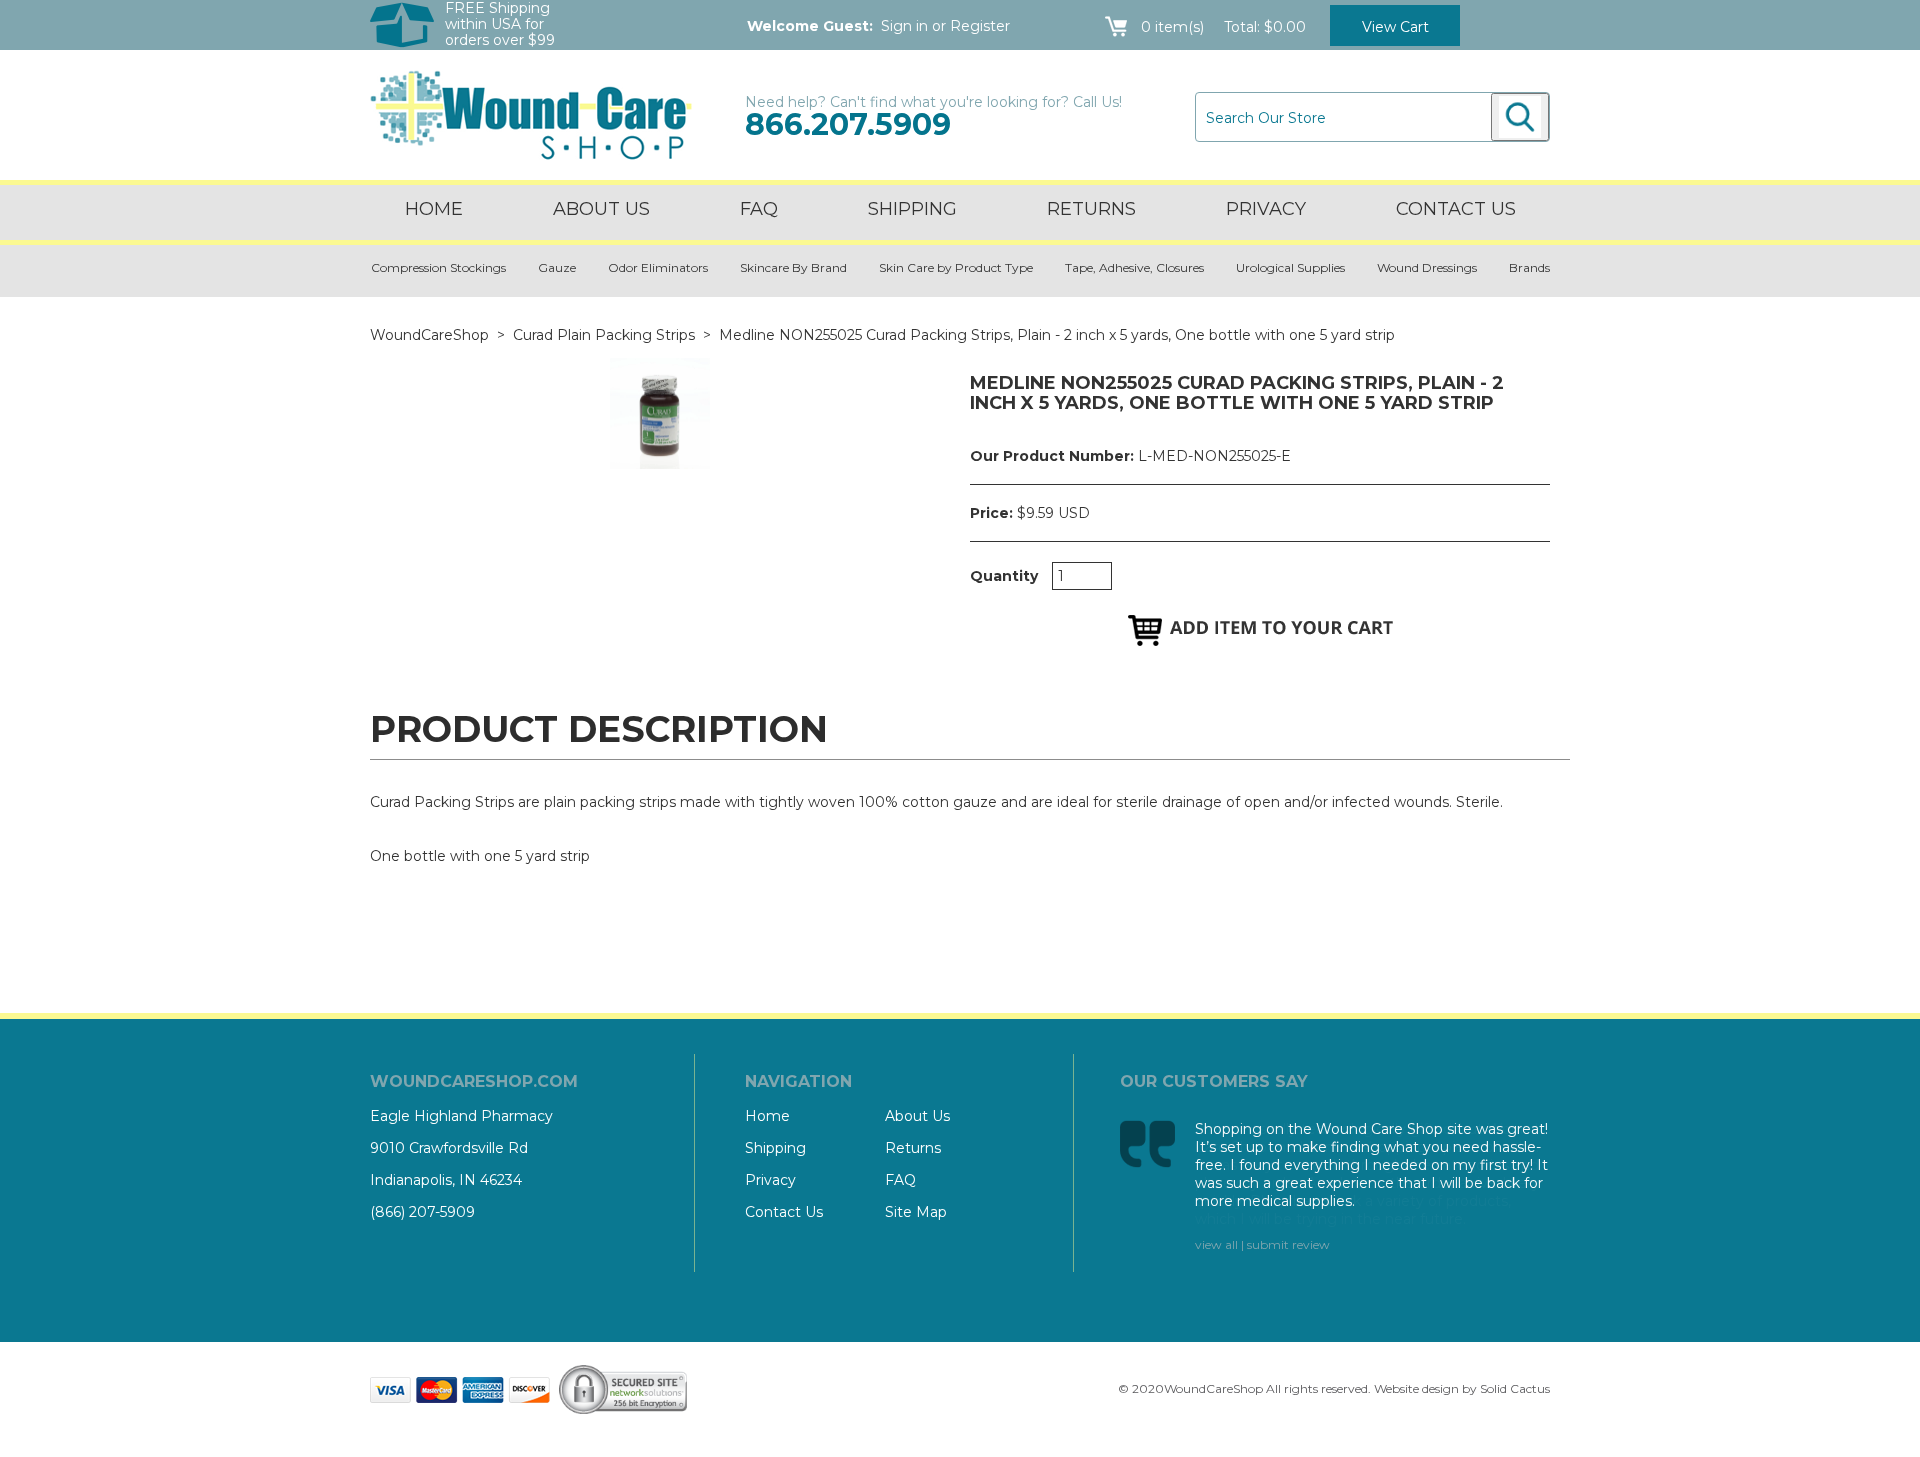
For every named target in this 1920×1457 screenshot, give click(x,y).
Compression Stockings (438, 267)
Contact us (1456, 209)
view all (1216, 1244)
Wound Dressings (1427, 267)
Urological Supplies (1290, 267)
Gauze (557, 267)
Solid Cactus (1515, 1388)
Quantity (1004, 576)
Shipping (912, 209)
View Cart (1395, 27)
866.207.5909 (848, 124)
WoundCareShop (429, 335)
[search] (1520, 117)
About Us (601, 209)
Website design (1416, 1388)
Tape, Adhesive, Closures (1134, 267)
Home (434, 209)
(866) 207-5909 (422, 1212)
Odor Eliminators (658, 267)
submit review (1288, 1244)
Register (980, 26)
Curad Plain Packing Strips (604, 335)
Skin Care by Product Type (956, 267)
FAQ (759, 209)
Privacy (1266, 209)
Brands (1529, 267)
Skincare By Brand (793, 267)
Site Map (916, 1212)
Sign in (904, 26)
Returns (1091, 209)
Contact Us (784, 1212)
